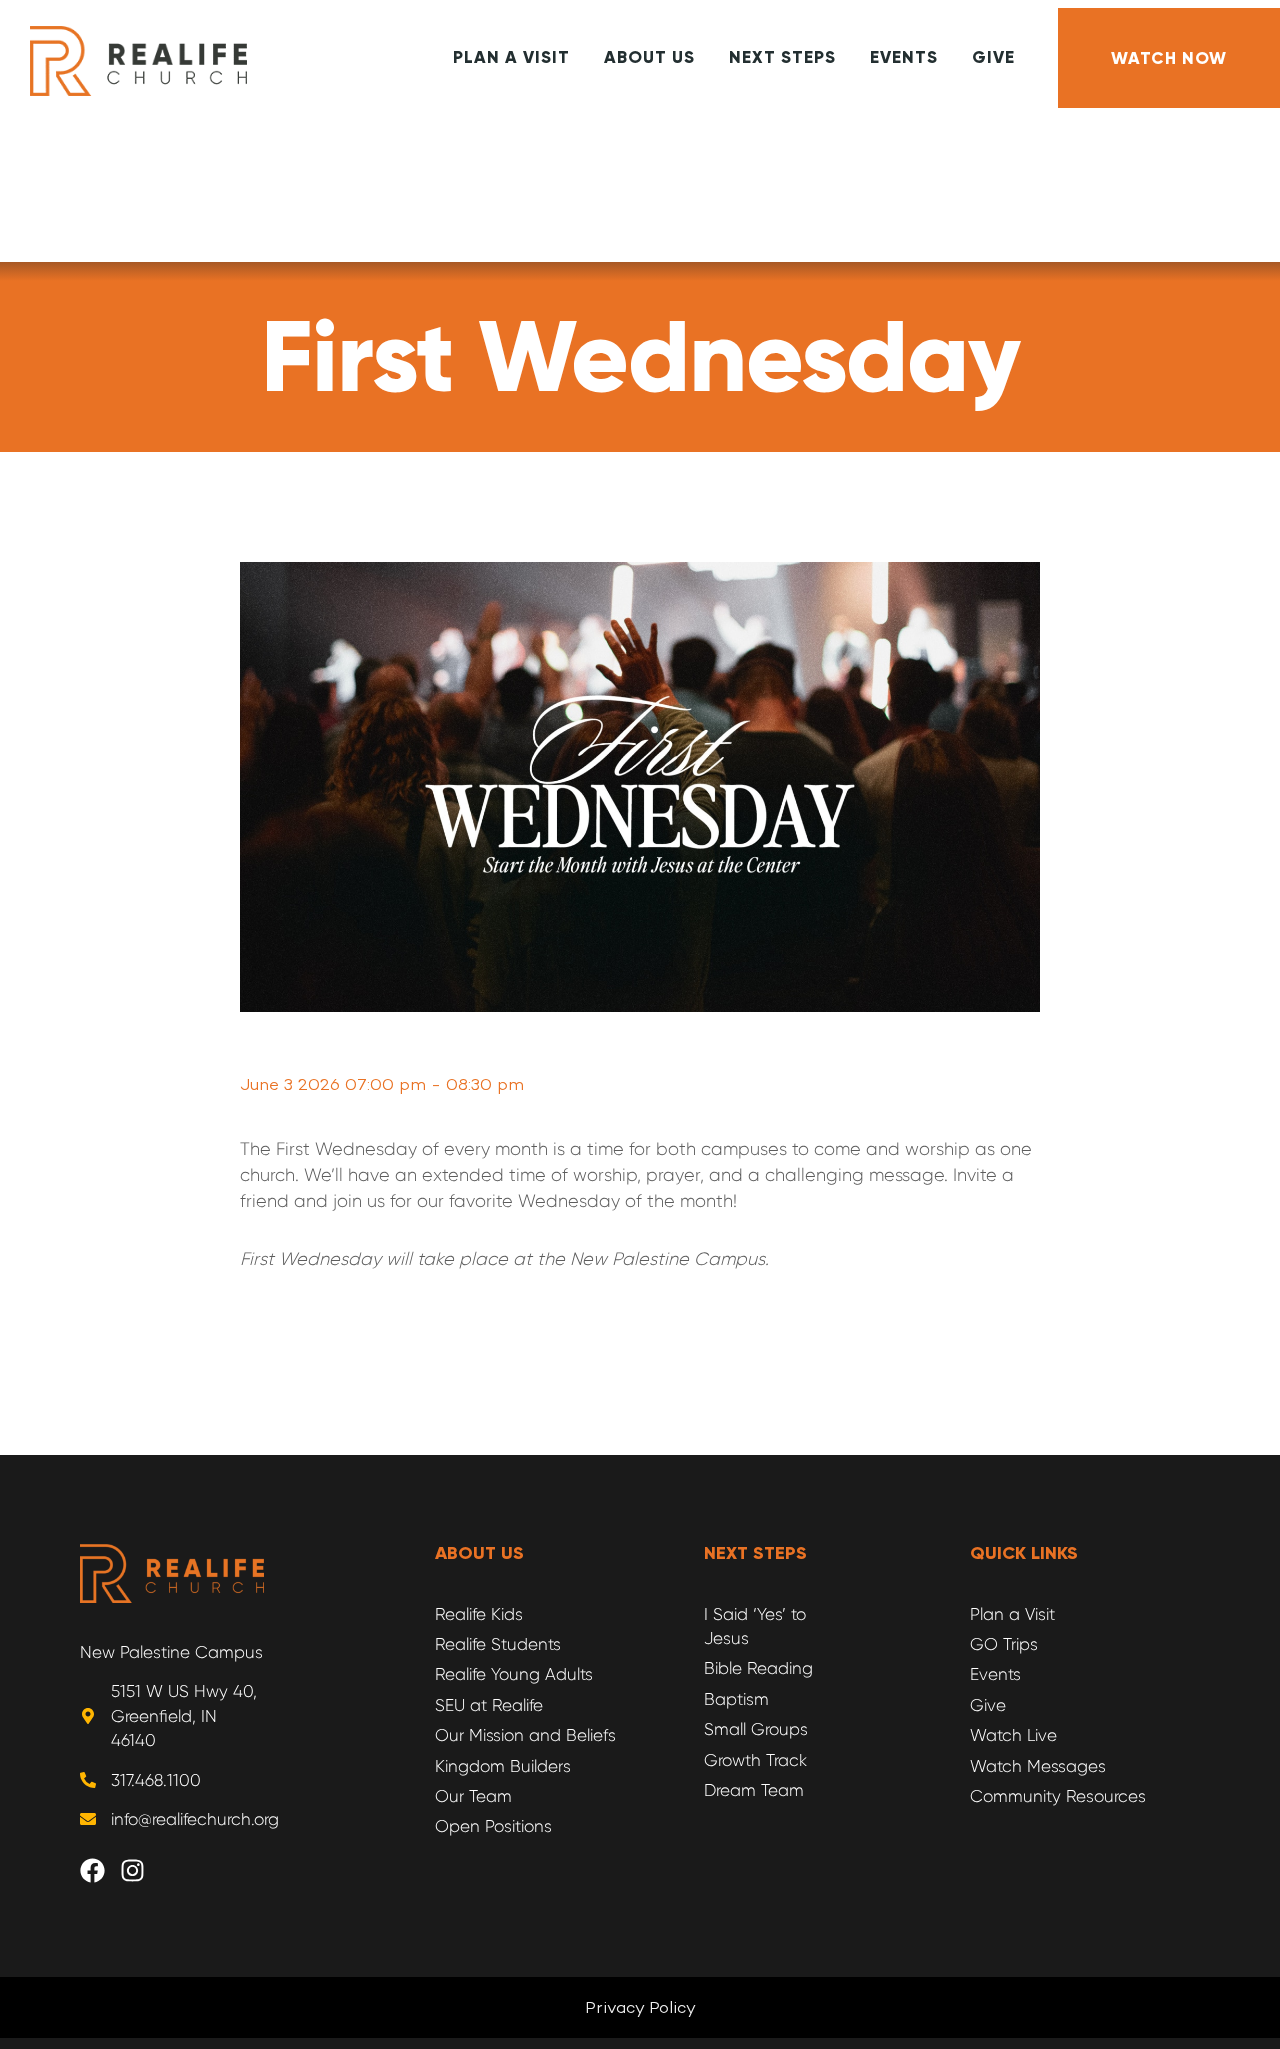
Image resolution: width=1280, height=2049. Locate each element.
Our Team (473, 1796)
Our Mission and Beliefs (525, 1735)
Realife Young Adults (514, 1674)
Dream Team (754, 1790)
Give (988, 1705)
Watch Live (1013, 1735)
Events (995, 1674)
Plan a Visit (1012, 1614)
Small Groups (756, 1729)
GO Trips (1004, 1644)
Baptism (736, 1699)
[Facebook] (105, 1883)
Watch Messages (1038, 1766)
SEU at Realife (489, 1705)
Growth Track (755, 1760)
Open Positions (493, 1826)
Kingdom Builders (503, 1766)
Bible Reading (758, 1668)
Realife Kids (479, 1614)
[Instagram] (145, 1883)
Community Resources (1058, 1796)
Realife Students (498, 1644)
